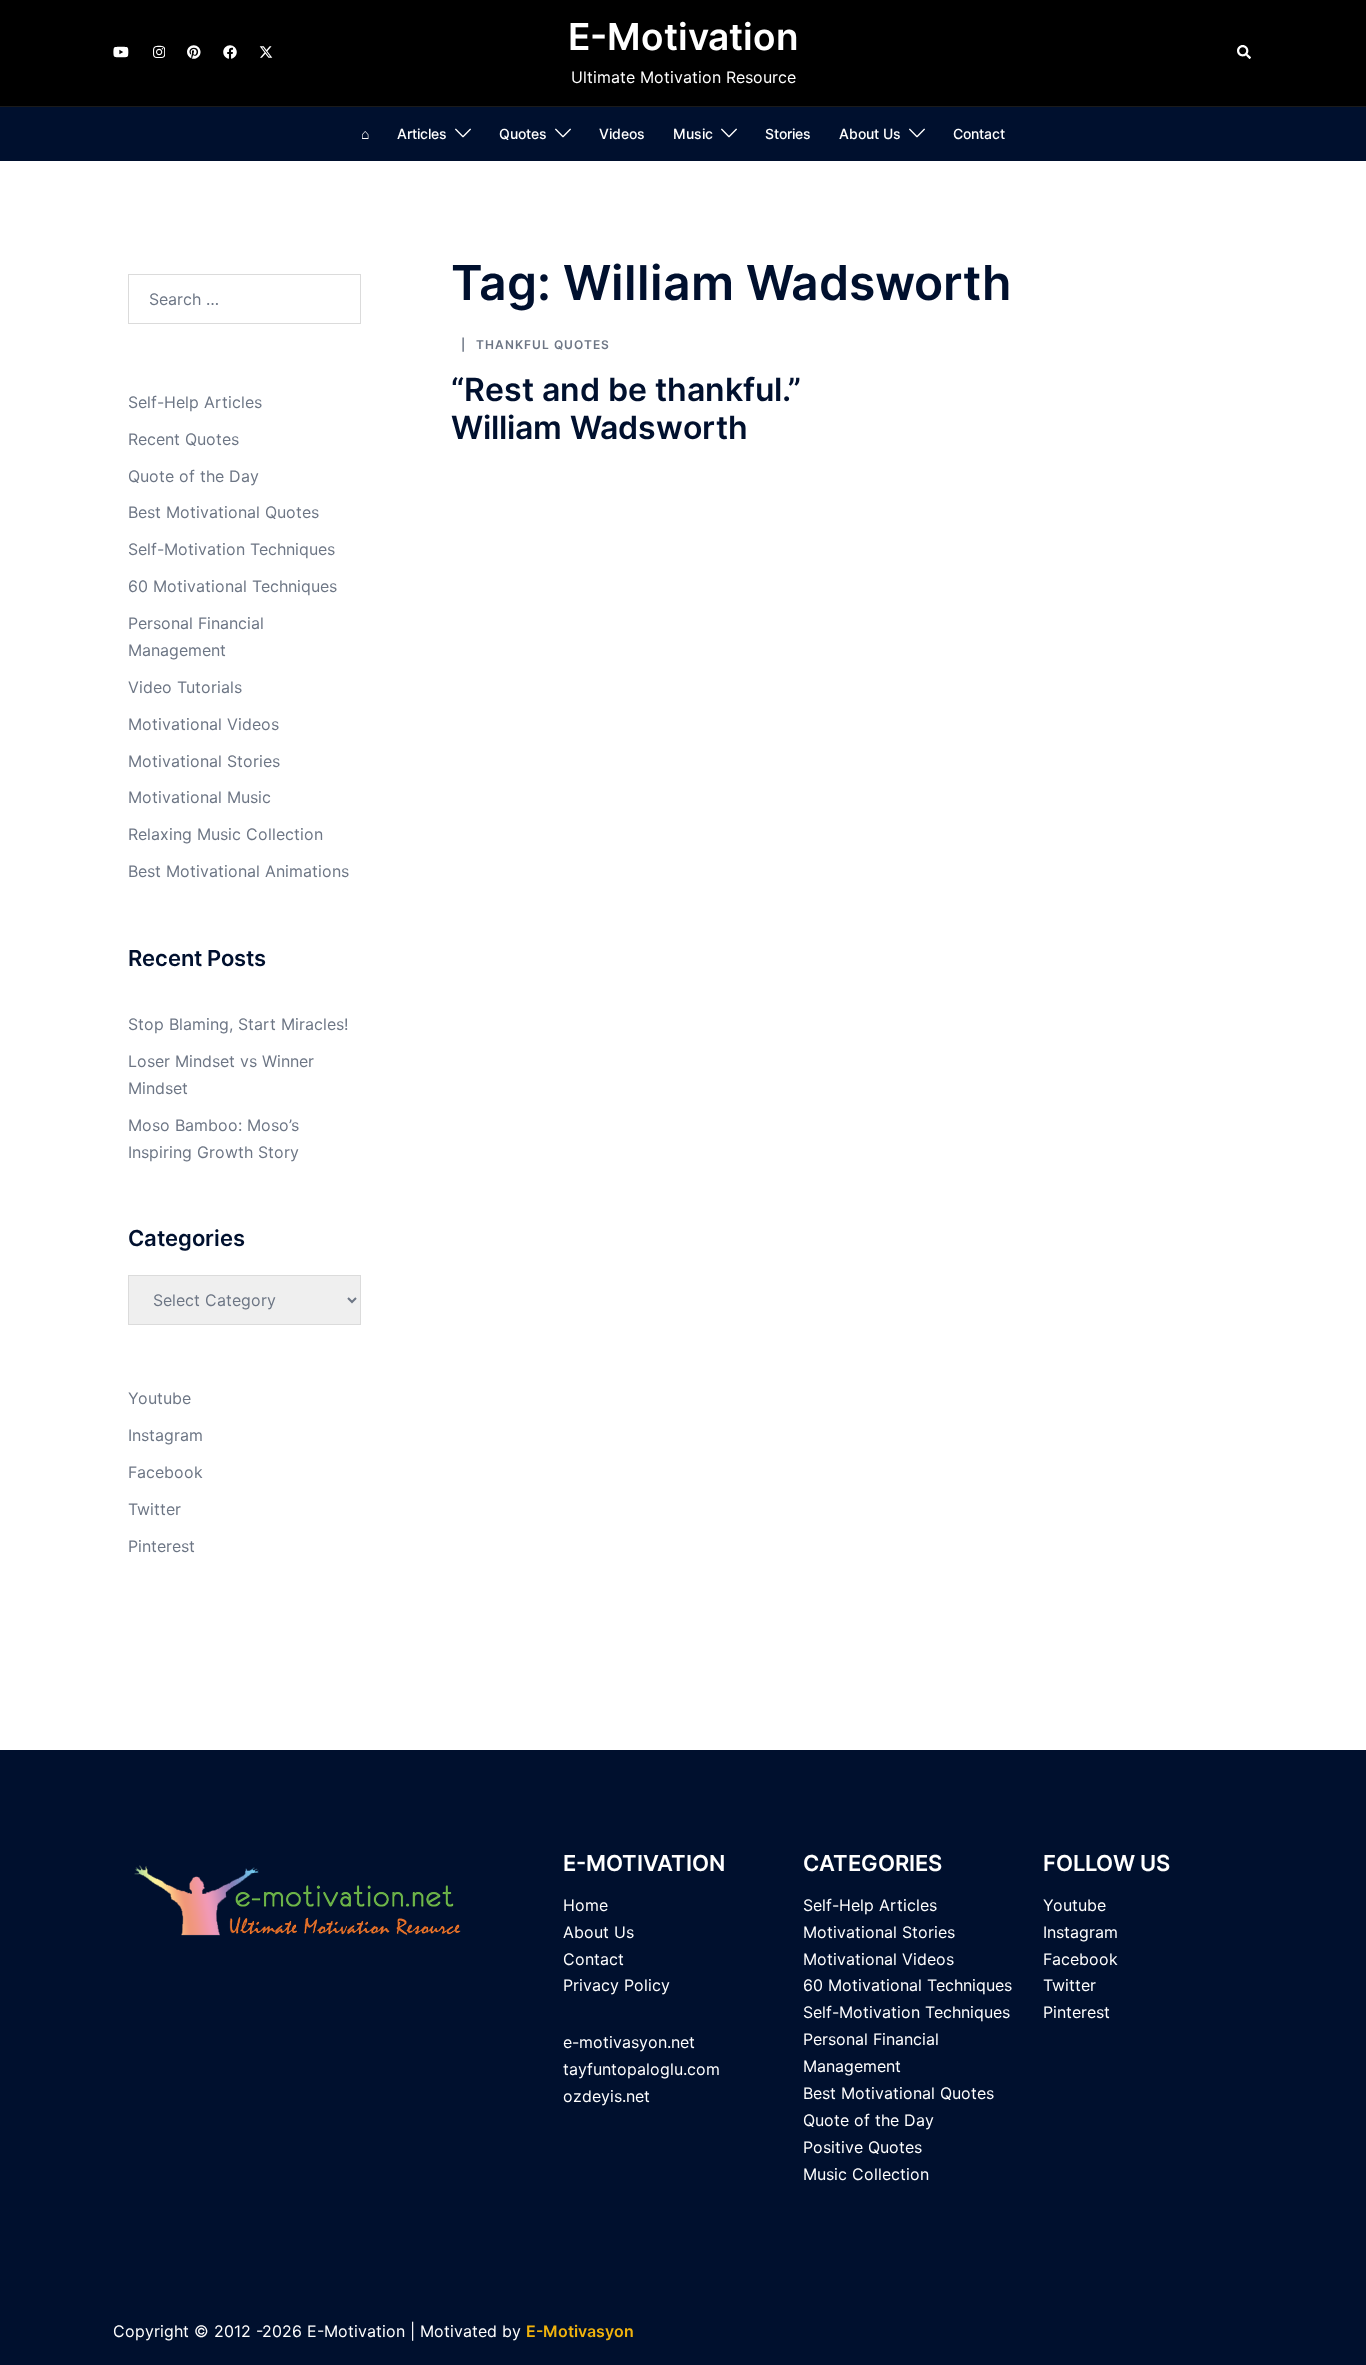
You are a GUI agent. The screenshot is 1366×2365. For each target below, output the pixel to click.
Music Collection (866, 2174)
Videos (622, 133)
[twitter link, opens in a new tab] (265, 51)
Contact (979, 133)
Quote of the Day (193, 476)
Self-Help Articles (195, 402)
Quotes (523, 133)
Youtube (159, 1398)
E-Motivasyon (580, 2331)
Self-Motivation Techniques (231, 549)
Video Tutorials (185, 687)
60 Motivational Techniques (232, 586)
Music (693, 133)
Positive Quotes (862, 2147)
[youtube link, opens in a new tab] (121, 51)
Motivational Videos (203, 724)
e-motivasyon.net (629, 2042)
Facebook (165, 1472)
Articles (422, 133)
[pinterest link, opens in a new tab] (193, 51)
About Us (870, 133)
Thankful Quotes (543, 344)
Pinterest (161, 1546)
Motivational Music (199, 797)
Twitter (154, 1509)
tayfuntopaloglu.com (641, 2069)
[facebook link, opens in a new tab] (229, 51)
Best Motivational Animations (238, 871)
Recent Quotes (183, 439)
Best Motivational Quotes (223, 512)
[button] (1245, 53)
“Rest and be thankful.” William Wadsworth (626, 408)
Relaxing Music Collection (225, 834)
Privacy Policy (616, 1985)
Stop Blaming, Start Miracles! (238, 1024)
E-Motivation (683, 36)
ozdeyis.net (606, 2096)
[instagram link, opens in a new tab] (157, 51)
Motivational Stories (204, 761)
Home (585, 1905)
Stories (788, 133)
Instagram (165, 1435)
